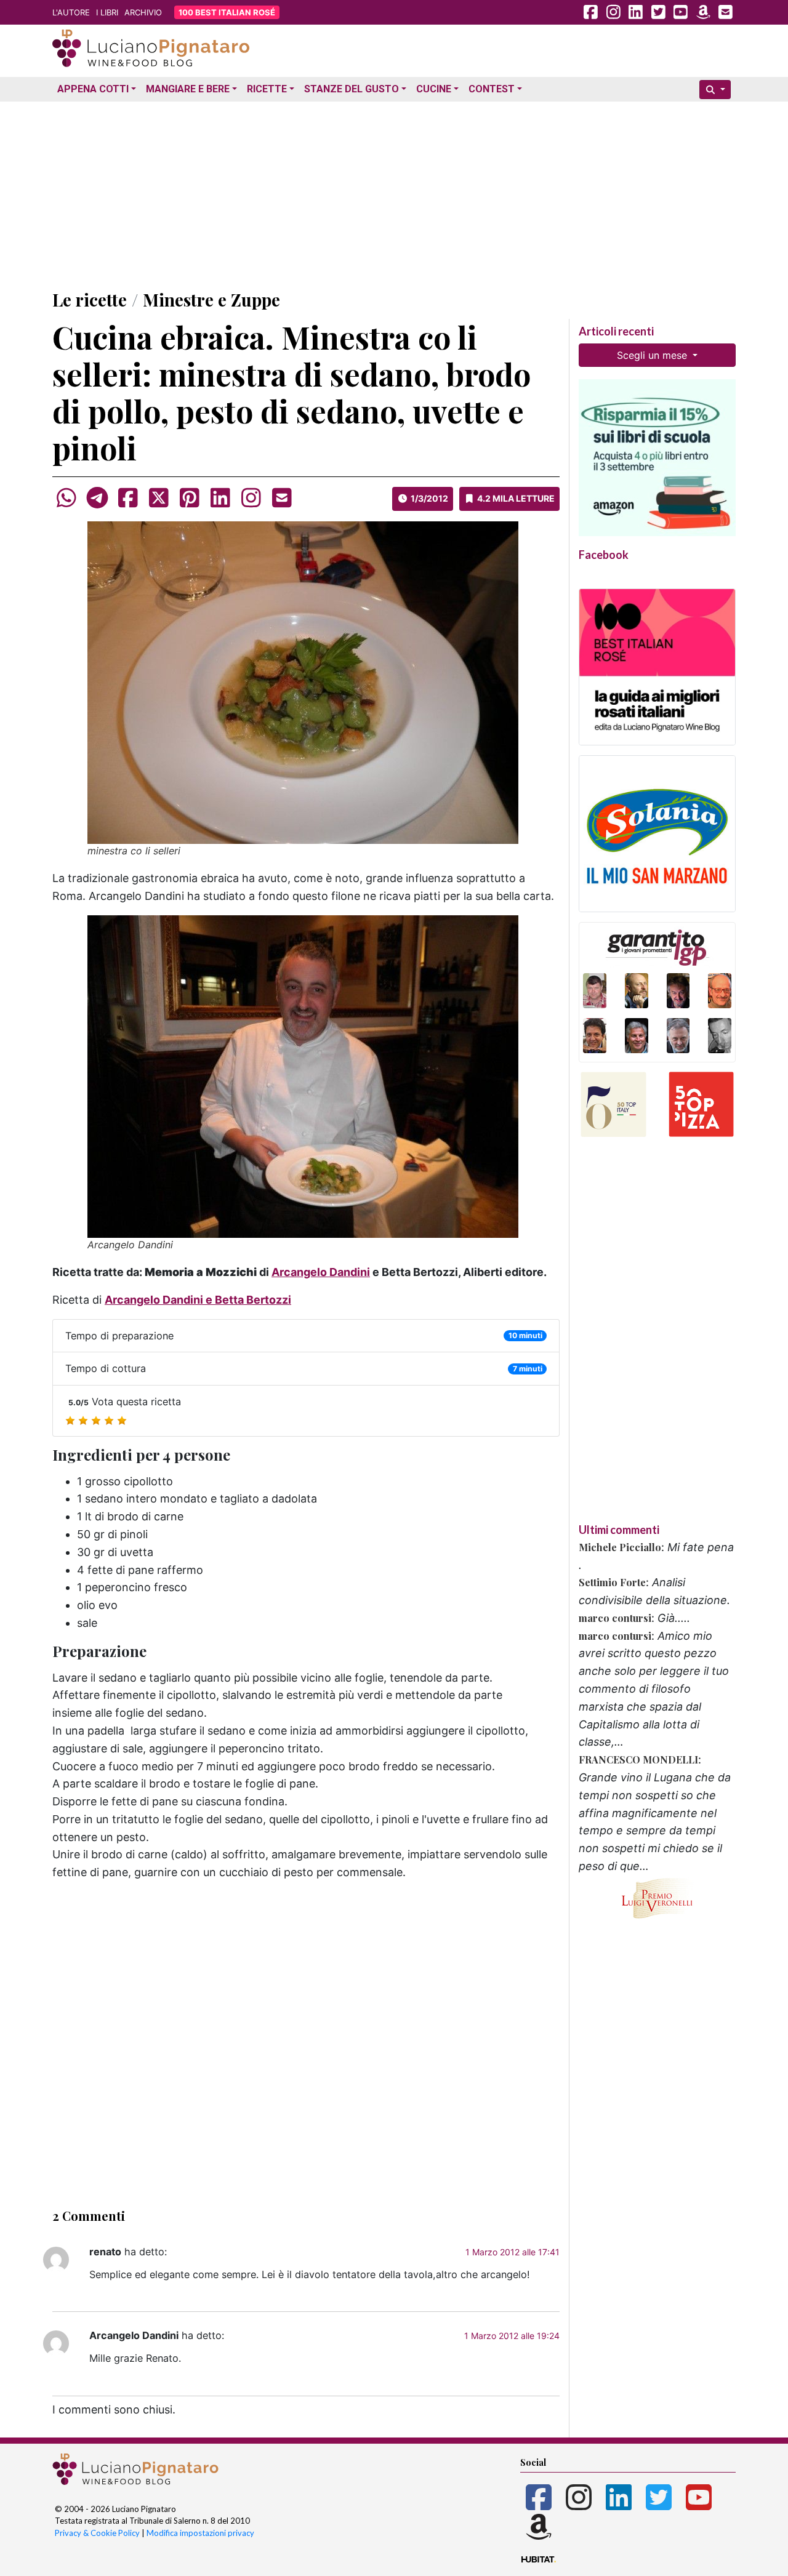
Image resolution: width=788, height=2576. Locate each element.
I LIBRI (107, 12)
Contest (492, 89)
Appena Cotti (93, 89)
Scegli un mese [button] (653, 355)
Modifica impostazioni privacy (200, 2533)
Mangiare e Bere (188, 89)
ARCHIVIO (143, 12)
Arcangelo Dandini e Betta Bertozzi (198, 1300)
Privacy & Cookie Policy (97, 2533)
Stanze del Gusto (352, 89)
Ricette (267, 89)
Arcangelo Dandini (321, 1272)
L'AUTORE (71, 12)
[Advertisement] (394, 193)
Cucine (434, 89)
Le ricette (90, 299)
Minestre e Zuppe (211, 299)
